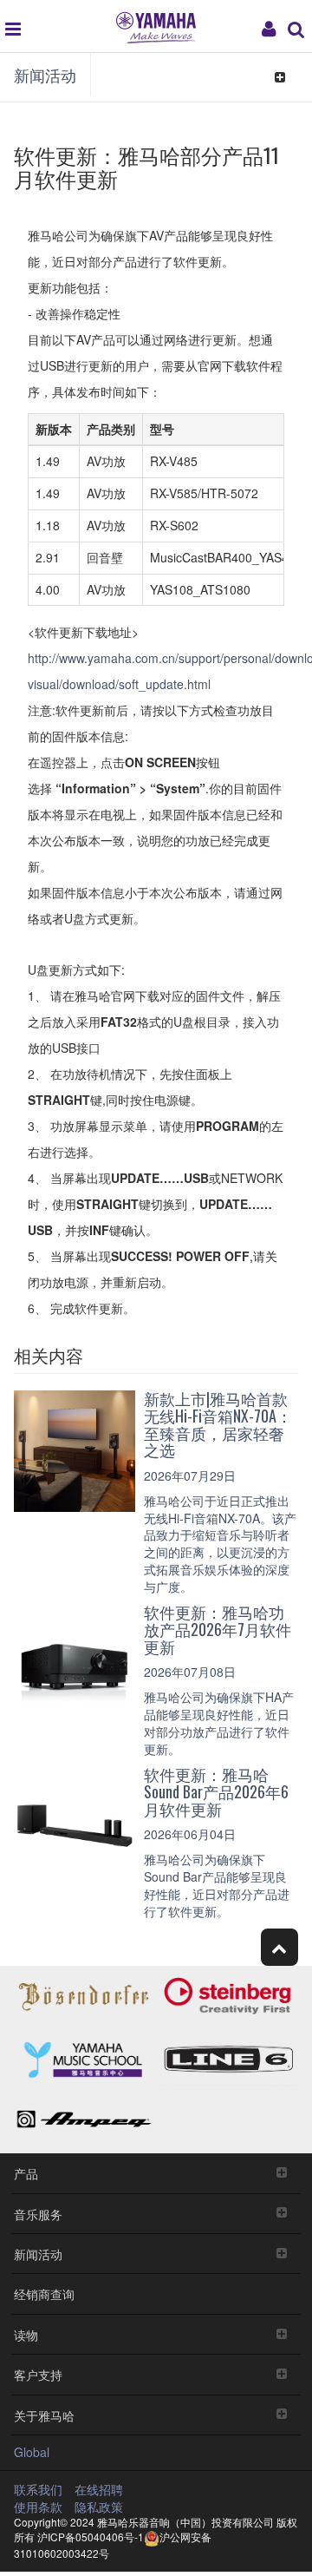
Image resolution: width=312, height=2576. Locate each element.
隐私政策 (99, 2507)
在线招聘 (99, 2489)
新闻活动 (45, 75)
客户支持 (38, 2374)
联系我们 (38, 2489)
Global (32, 2452)
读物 (26, 2334)
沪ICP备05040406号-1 (91, 2537)
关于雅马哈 (44, 2415)
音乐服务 (38, 2214)
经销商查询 (44, 2293)
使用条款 (38, 2507)
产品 (26, 2173)
